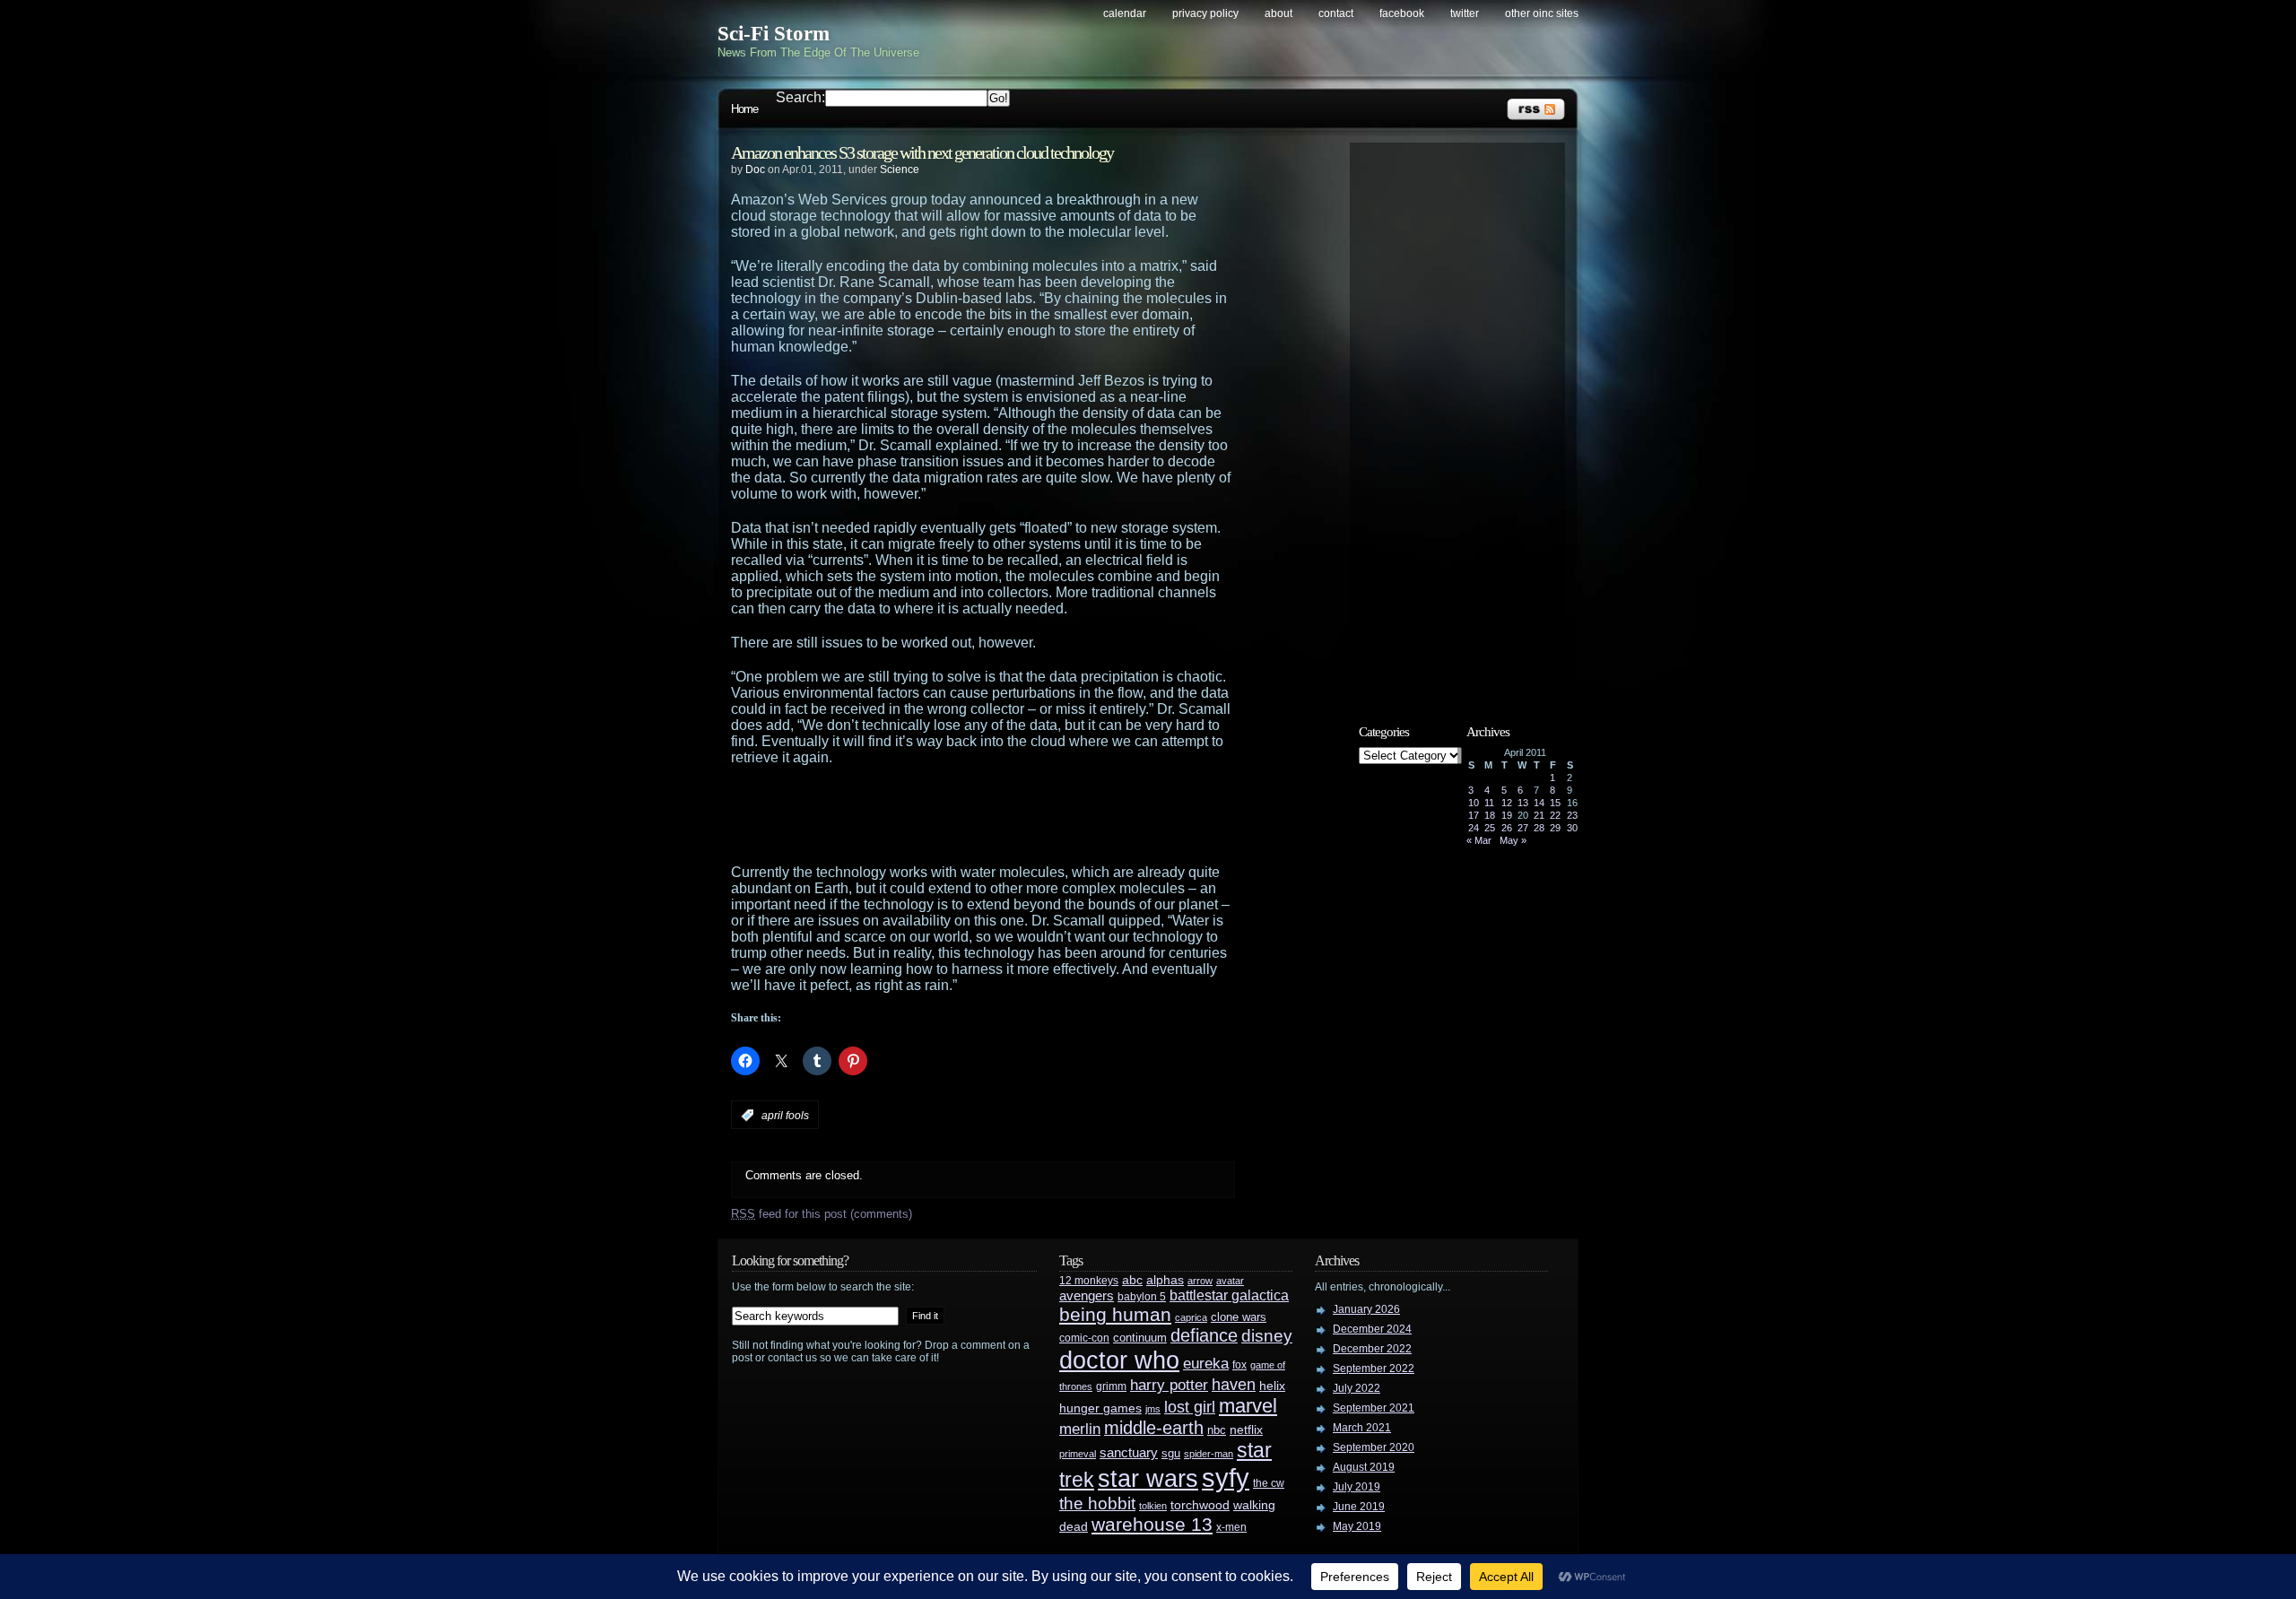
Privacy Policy (1205, 13)
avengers (1087, 1296)
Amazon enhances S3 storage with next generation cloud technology (922, 152)
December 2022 (1372, 1349)
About (1278, 13)
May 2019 (1357, 1526)
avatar (1230, 1281)
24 (1474, 828)
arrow (1200, 1281)
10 (1474, 803)
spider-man (1209, 1454)
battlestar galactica (1229, 1295)
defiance (1204, 1335)
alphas (1165, 1280)
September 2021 (1374, 1408)
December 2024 (1372, 1329)
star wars (1148, 1479)
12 (1507, 803)
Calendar (1125, 13)
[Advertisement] (1018, 815)
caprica (1191, 1317)
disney (1267, 1335)
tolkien (1153, 1506)
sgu (1171, 1453)
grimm (1111, 1386)
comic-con (1084, 1338)
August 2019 (1364, 1467)
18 (1490, 815)
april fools (785, 1116)
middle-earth (1154, 1428)
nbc (1217, 1430)
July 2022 (1357, 1388)
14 (1539, 803)
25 (1490, 828)
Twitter (1465, 13)
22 (1555, 815)
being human (1115, 1314)
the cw (1269, 1483)
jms (1153, 1409)
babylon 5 (1142, 1296)
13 (1523, 803)
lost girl (1190, 1407)
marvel (1248, 1406)
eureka (1206, 1363)
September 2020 (1374, 1447)
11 (1489, 803)
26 (1507, 828)
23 (1572, 815)
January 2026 (1366, 1309)
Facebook (1402, 13)
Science (900, 169)
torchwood (1200, 1505)
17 (1474, 815)
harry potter (1169, 1385)
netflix (1246, 1430)
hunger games (1100, 1408)
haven (1234, 1384)
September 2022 (1374, 1369)
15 (1555, 803)
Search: (800, 97)
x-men (1231, 1527)
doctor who (1119, 1360)
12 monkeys (1089, 1281)
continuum (1140, 1338)
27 (1523, 828)
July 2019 (1357, 1487)
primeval (1078, 1454)
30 (1572, 828)
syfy (1226, 1477)
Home (744, 109)
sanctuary (1129, 1453)
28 (1539, 828)
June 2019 (1359, 1507)
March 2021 (1362, 1428)
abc (1132, 1280)
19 (1507, 815)
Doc (755, 169)
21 (1539, 815)
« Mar (1479, 840)
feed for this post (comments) (822, 1214)
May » (1513, 840)
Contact (1336, 13)
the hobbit (1097, 1503)
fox (1239, 1365)
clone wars (1239, 1317)
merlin (1080, 1429)
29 (1555, 828)
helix (1272, 1386)
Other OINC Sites (1542, 13)
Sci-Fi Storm (774, 34)
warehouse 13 (1152, 1524)
